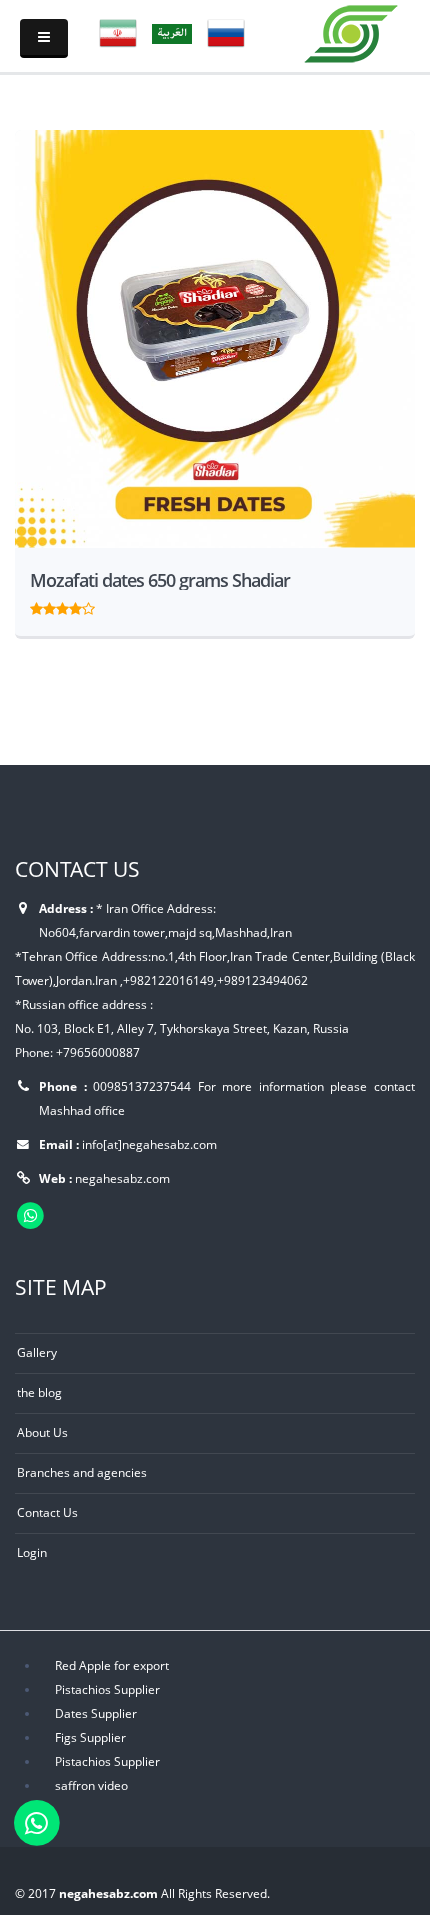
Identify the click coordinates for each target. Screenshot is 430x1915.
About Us (42, 1432)
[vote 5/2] (49, 606)
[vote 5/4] (75, 606)
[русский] (226, 32)
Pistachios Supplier (107, 1689)
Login (32, 1552)
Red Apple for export (112, 1665)
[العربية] (172, 32)
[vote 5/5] (88, 606)
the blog (39, 1392)
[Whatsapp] (36, 1821)
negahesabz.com (122, 1178)
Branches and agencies (82, 1472)
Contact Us (47, 1512)
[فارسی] (118, 32)
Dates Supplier (96, 1713)
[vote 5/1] (36, 606)
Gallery (37, 1352)
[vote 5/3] (62, 606)
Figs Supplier (90, 1737)
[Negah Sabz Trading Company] (352, 30)
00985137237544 (142, 1086)
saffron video (91, 1785)
